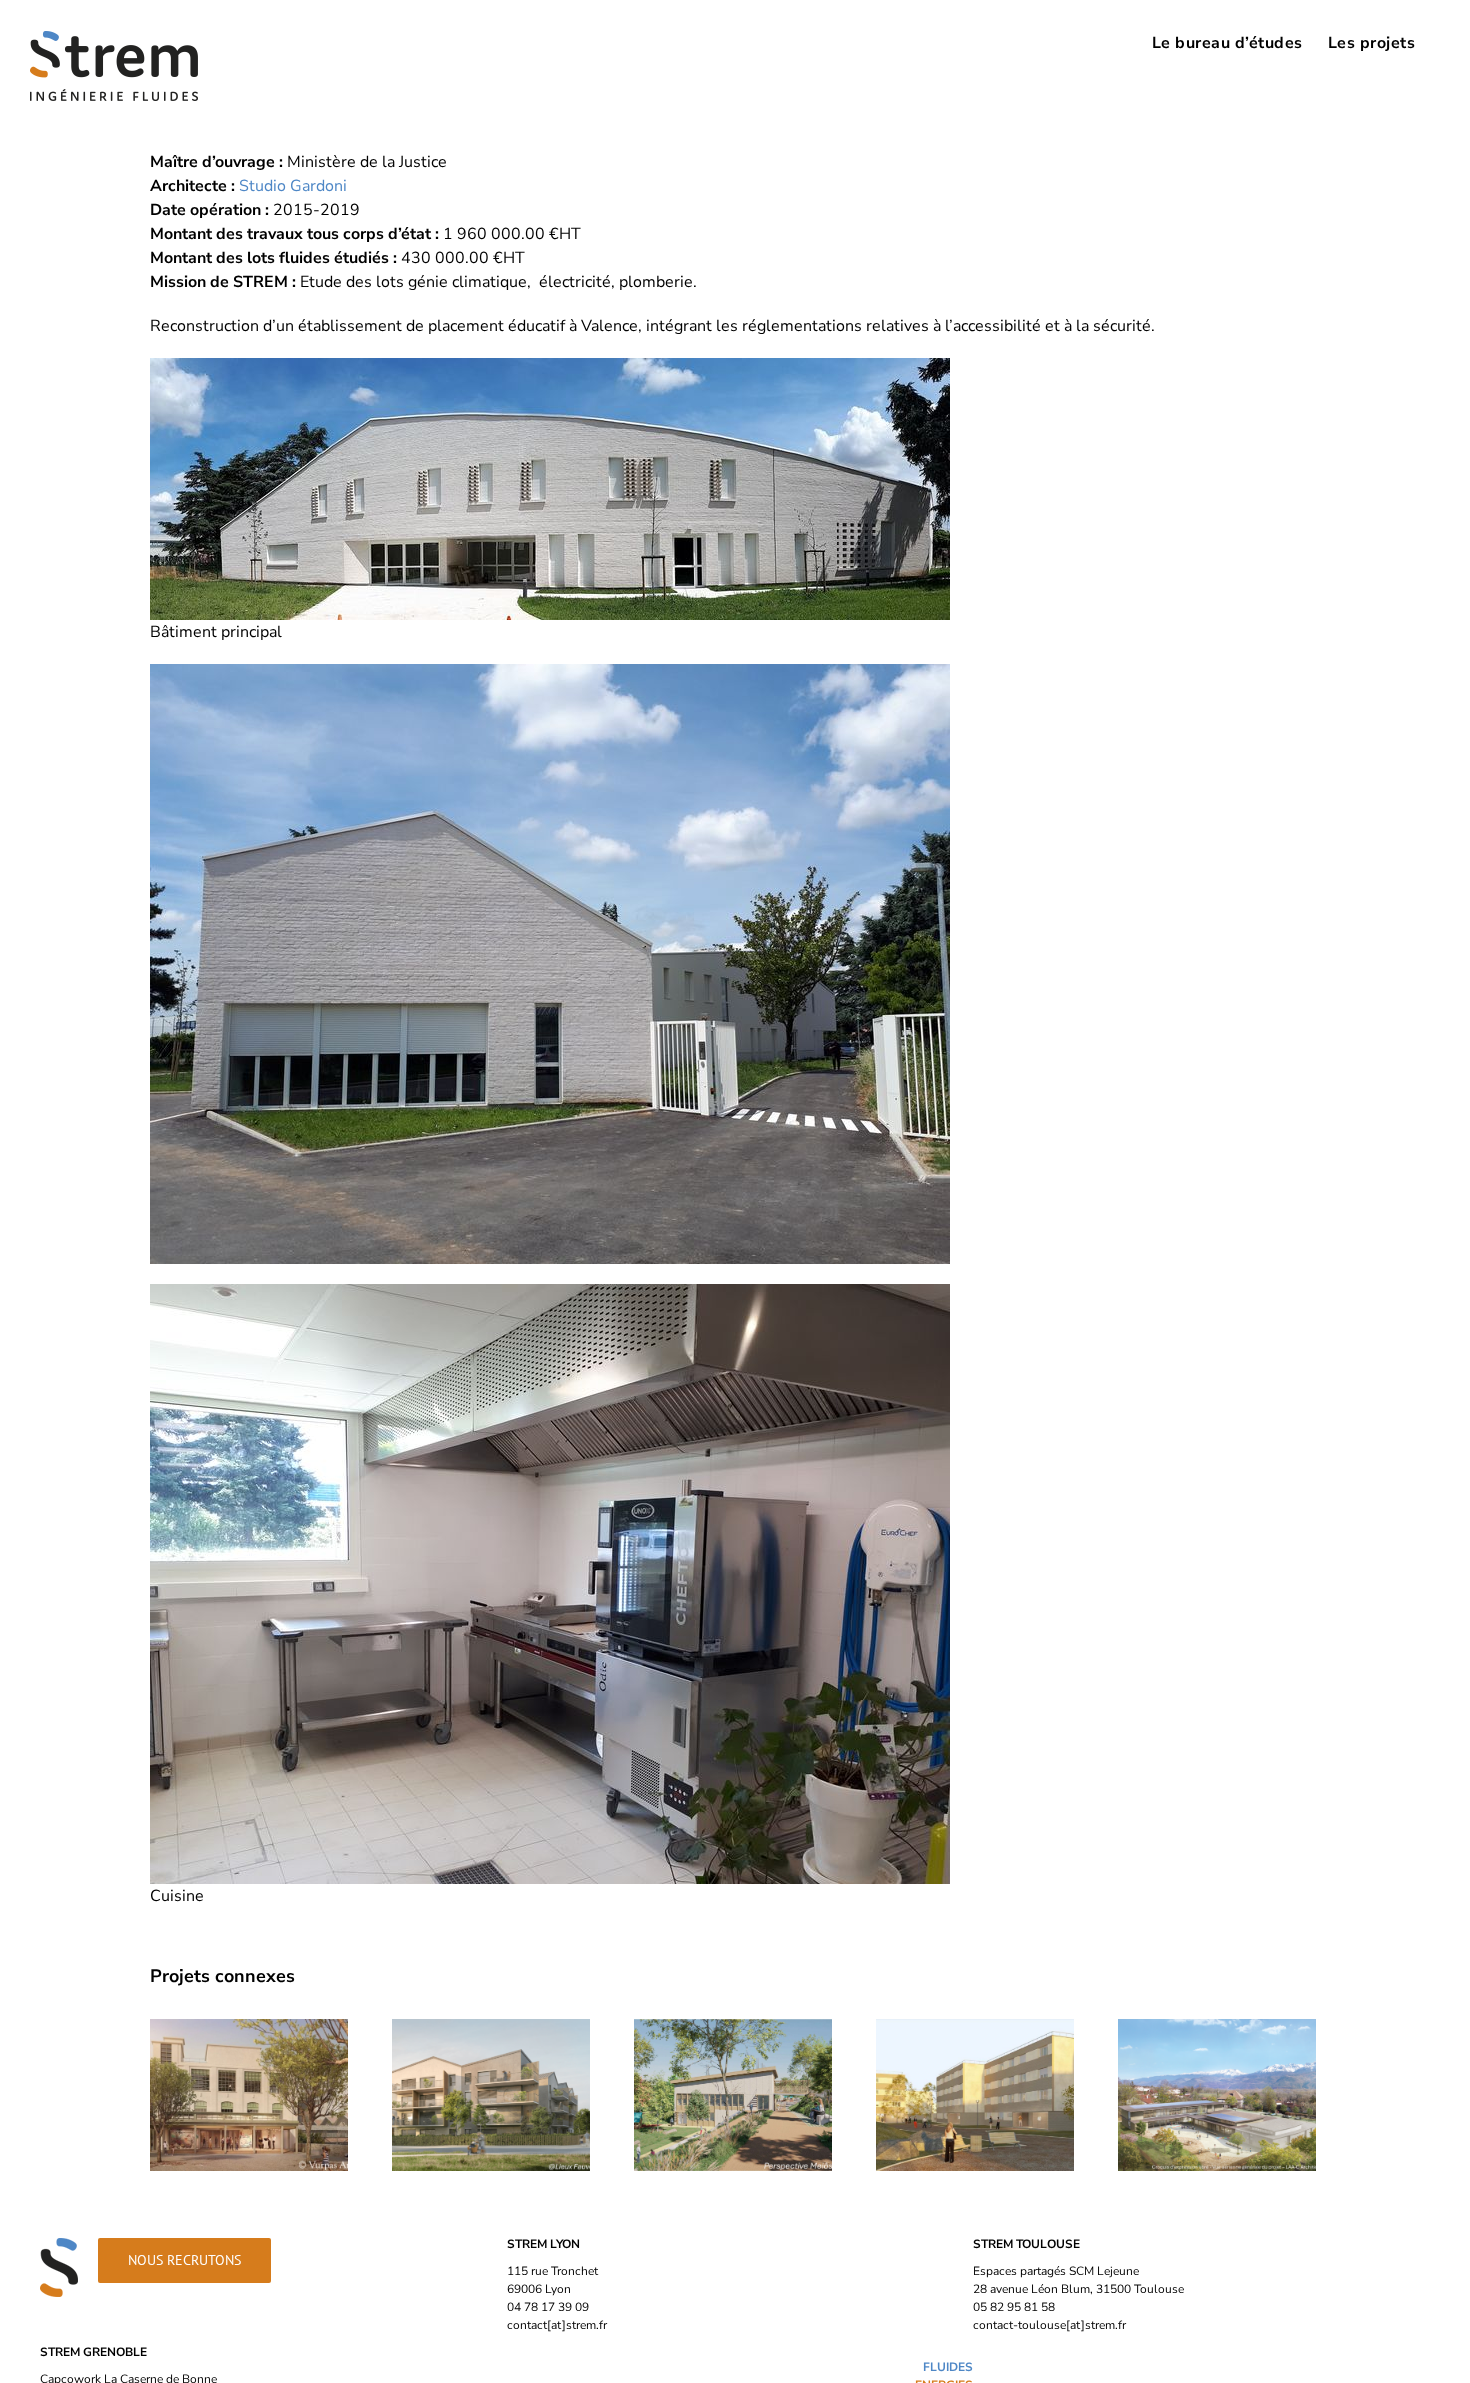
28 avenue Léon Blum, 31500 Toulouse (1078, 2289)
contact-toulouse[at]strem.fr (1049, 2325)
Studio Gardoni (293, 186)
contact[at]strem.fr (557, 2325)
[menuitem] (1227, 42)
